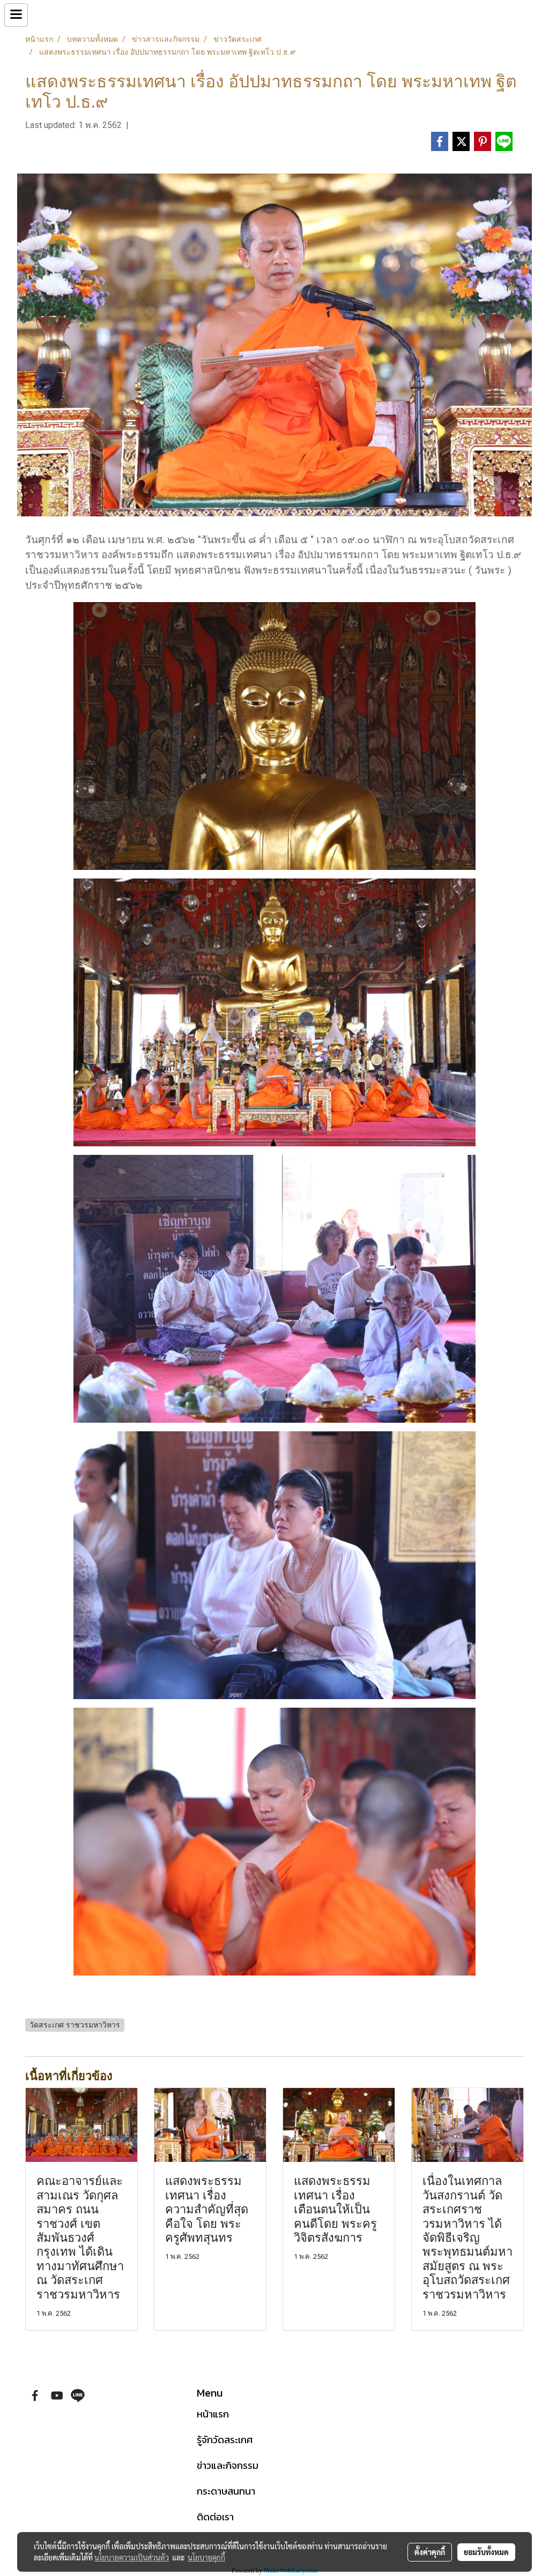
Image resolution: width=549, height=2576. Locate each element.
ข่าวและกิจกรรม (228, 2465)
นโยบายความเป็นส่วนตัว (132, 2557)
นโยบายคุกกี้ (206, 2557)
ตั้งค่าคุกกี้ (430, 2552)
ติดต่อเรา (215, 2517)
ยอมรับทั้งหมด (486, 2552)
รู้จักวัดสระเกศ (225, 2440)
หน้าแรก (213, 2414)
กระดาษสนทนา (226, 2491)
